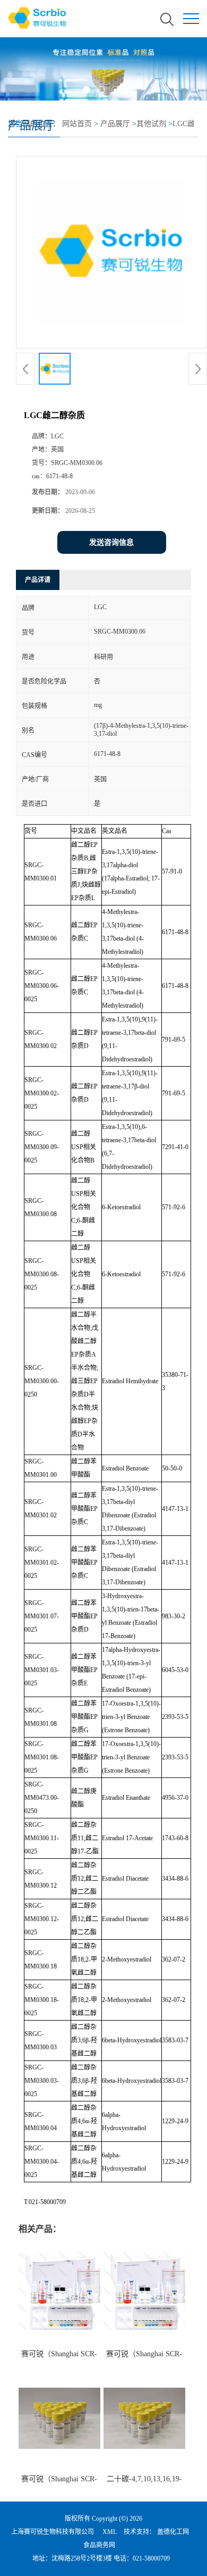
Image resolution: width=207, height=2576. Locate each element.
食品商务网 (99, 2545)
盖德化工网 (173, 2532)
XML (110, 2532)
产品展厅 (115, 124)
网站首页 (77, 124)
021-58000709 (151, 2558)
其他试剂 (151, 124)
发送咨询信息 (111, 542)
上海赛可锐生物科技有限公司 (53, 2532)
